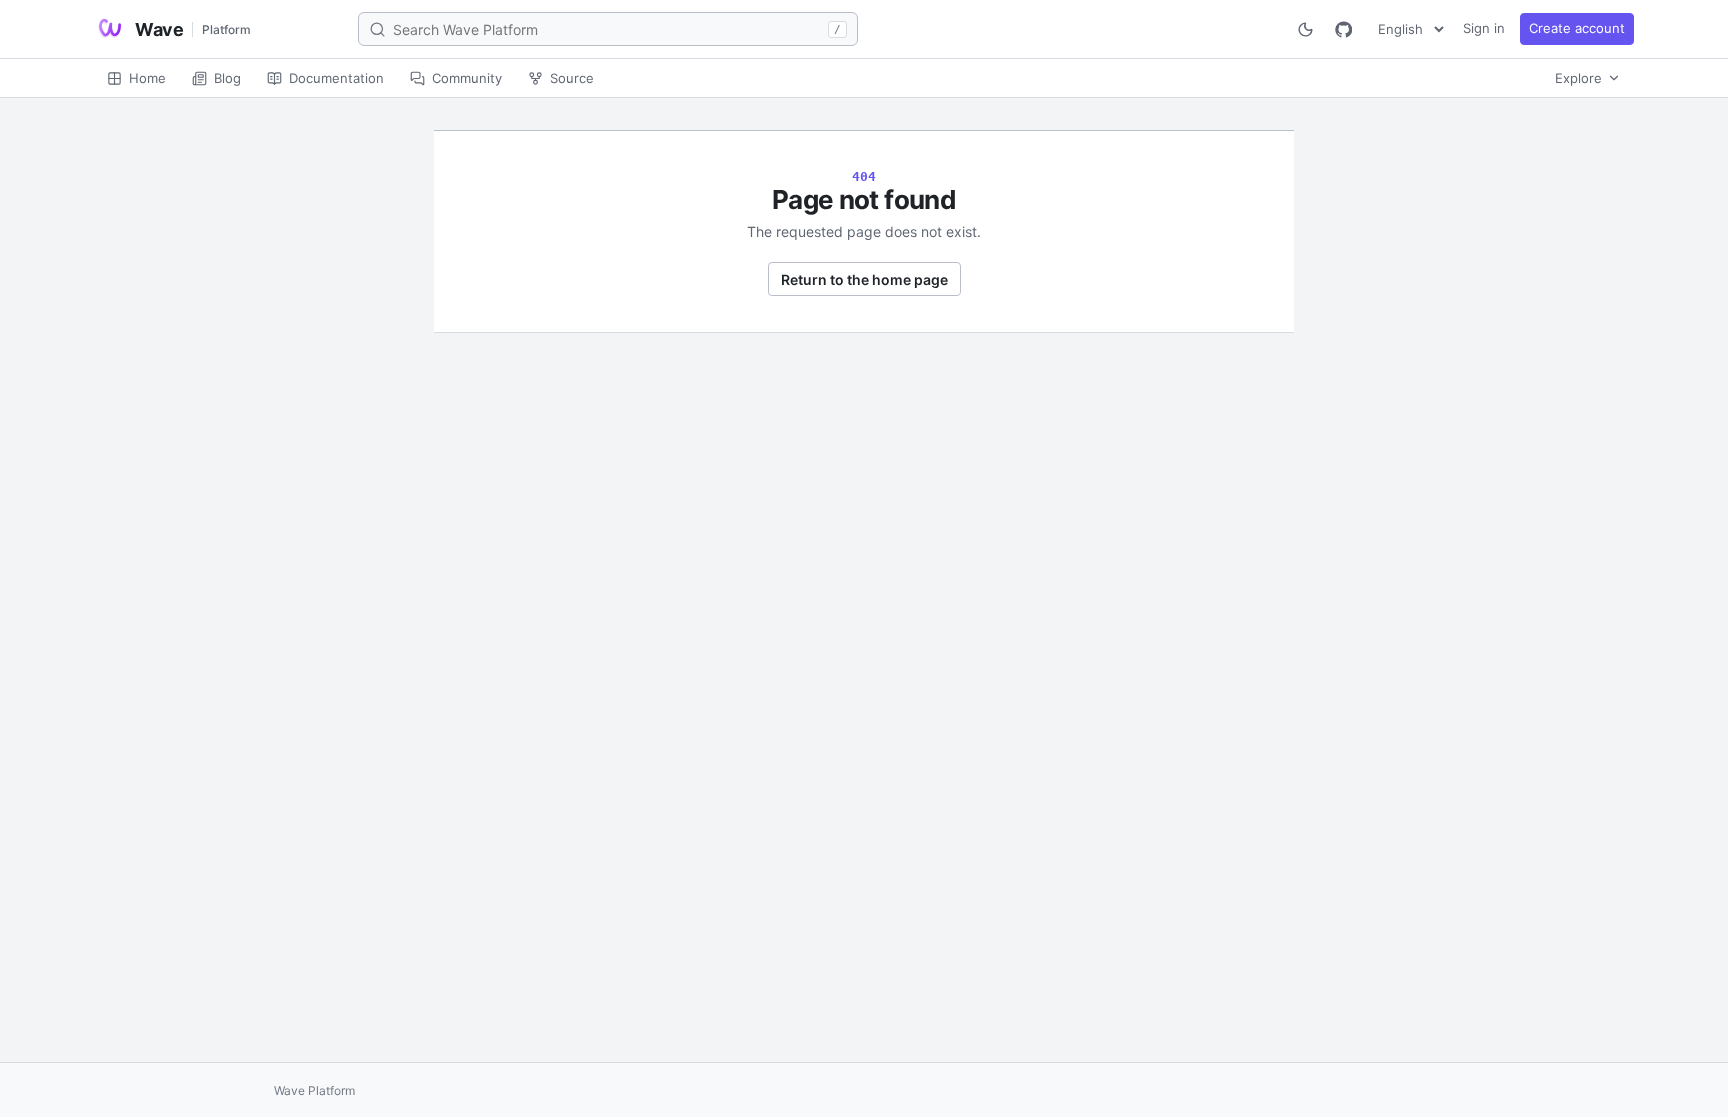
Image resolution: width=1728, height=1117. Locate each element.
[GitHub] (1343, 29)
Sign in (1484, 28)
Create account (1577, 28)
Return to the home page (864, 279)
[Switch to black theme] (1305, 29)
